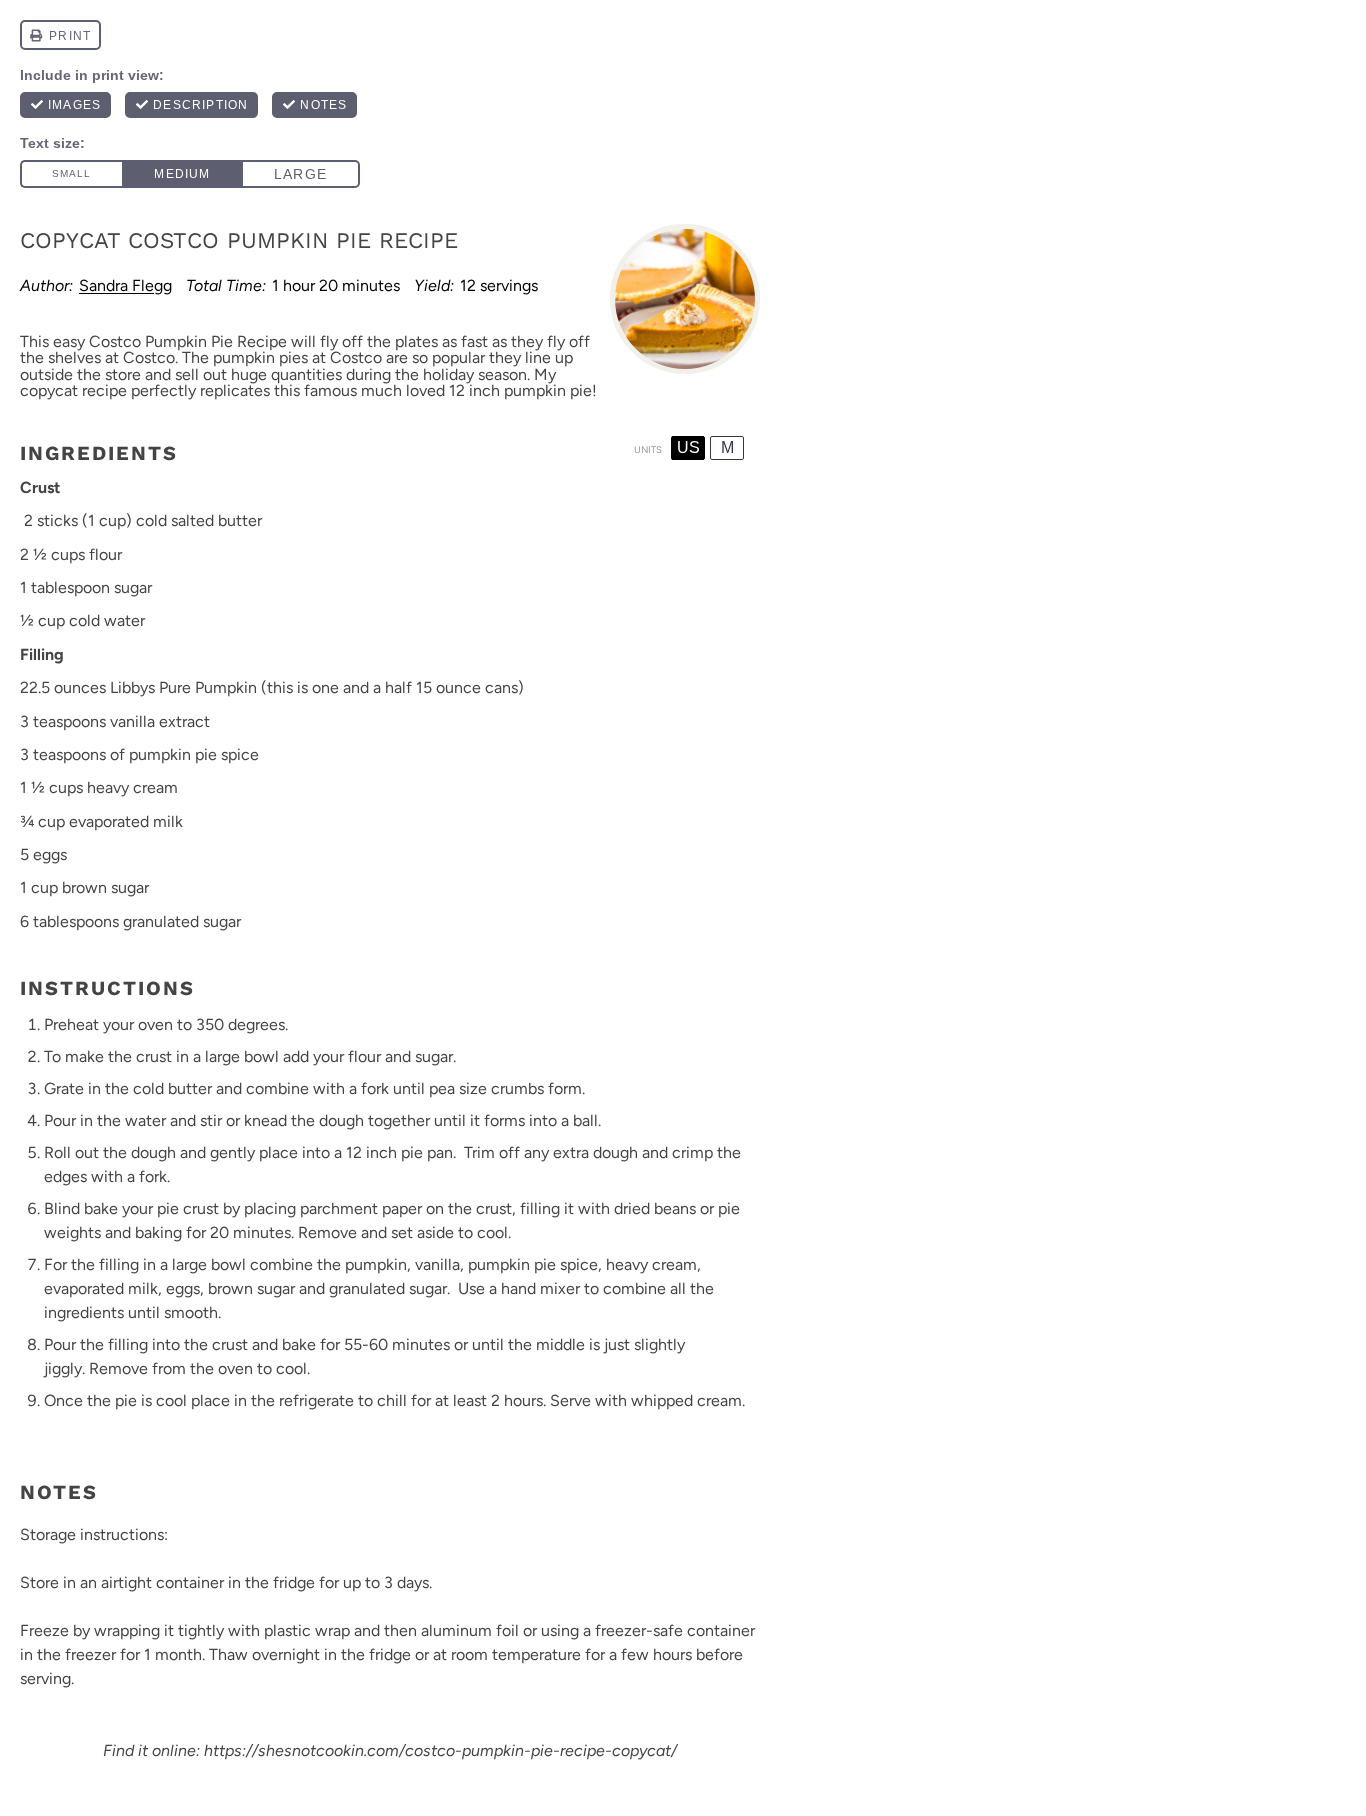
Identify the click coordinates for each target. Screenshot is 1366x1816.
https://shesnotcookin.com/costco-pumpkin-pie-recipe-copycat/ (440, 1750)
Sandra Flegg (125, 285)
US (688, 447)
